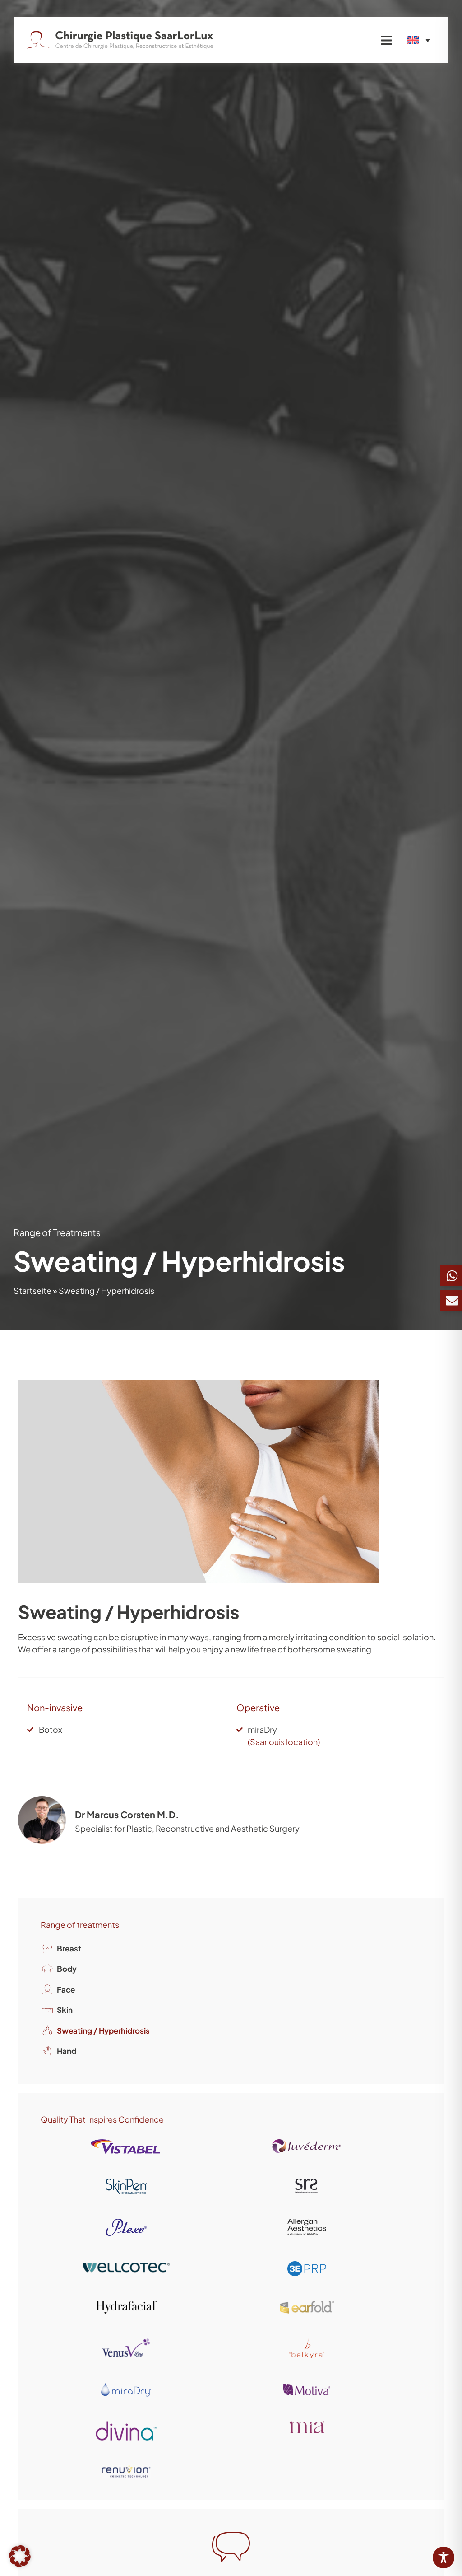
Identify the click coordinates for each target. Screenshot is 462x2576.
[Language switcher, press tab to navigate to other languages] (418, 40)
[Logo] (120, 40)
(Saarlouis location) (284, 1742)
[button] (20, 2556)
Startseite (32, 1290)
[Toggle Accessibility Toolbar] (444, 2557)
